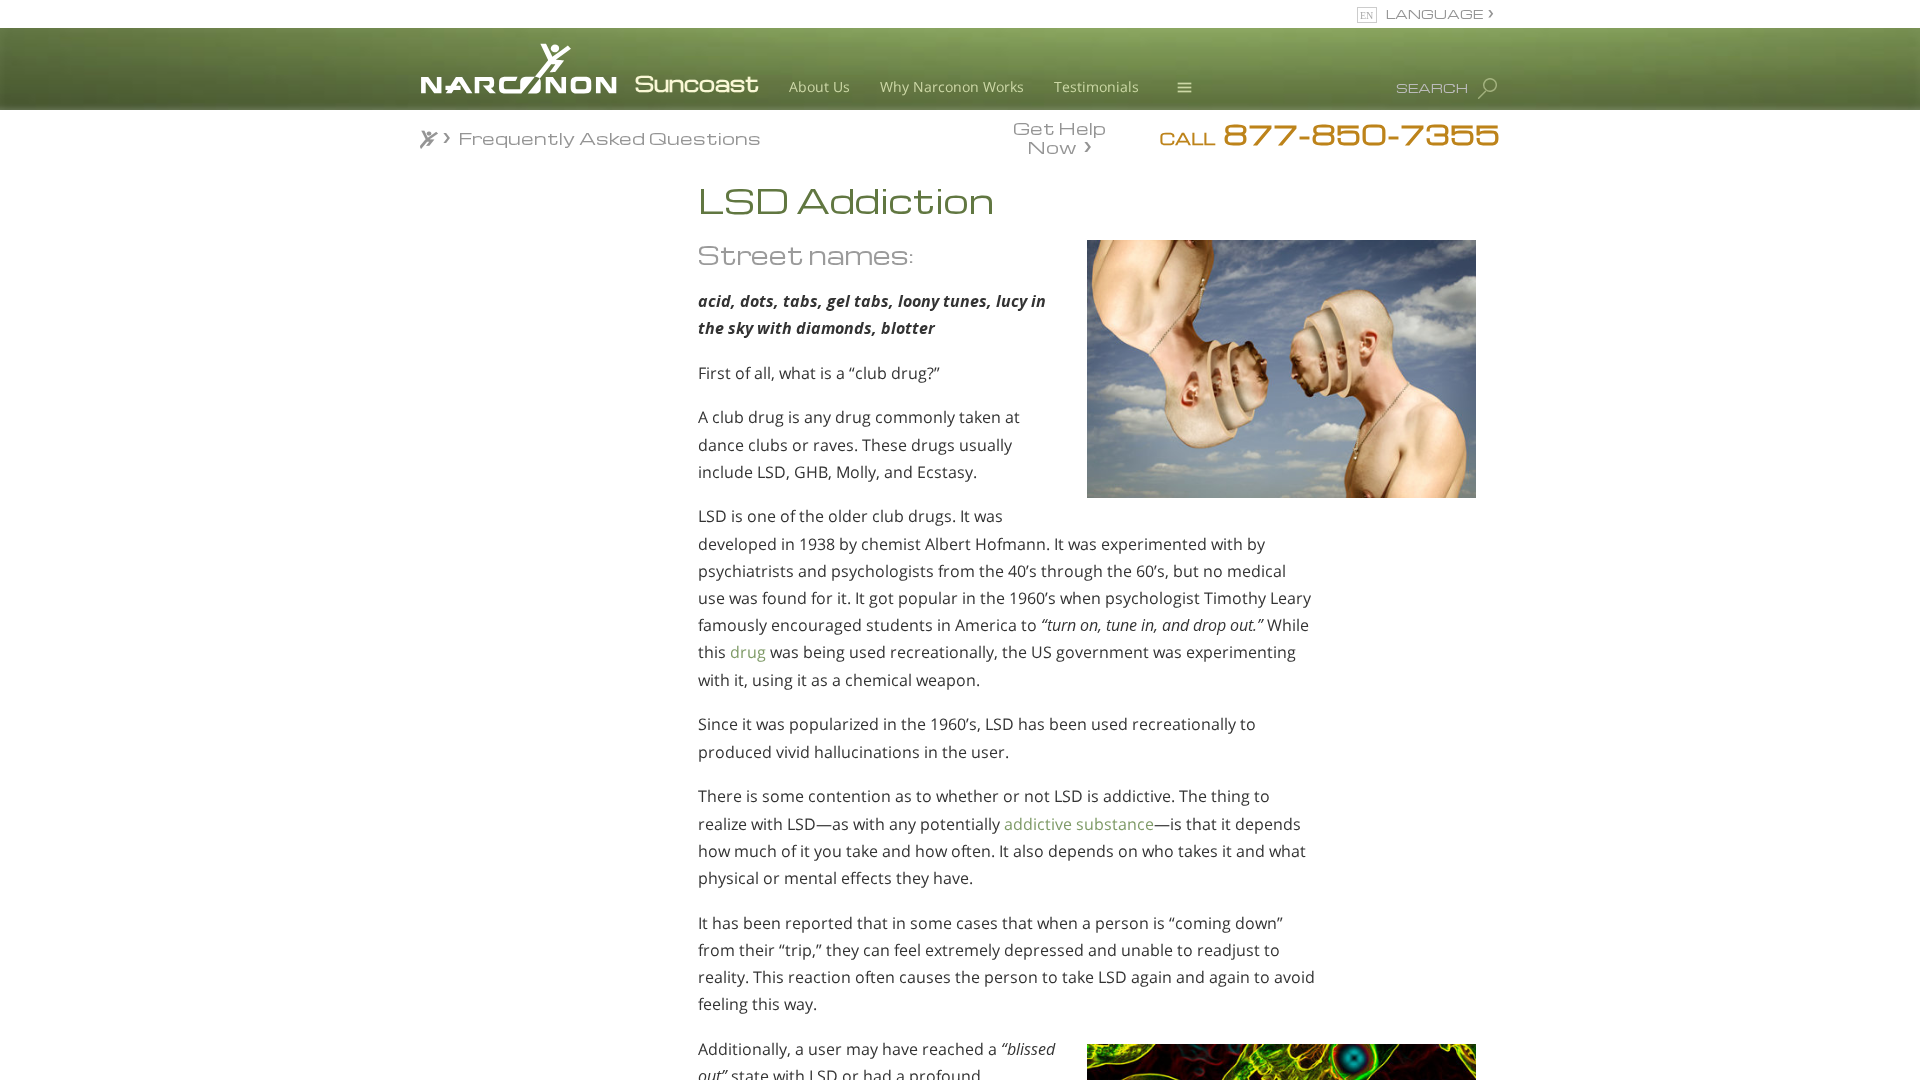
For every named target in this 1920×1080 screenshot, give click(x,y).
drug (748, 652)
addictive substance (1079, 824)
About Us (819, 86)
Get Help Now (1059, 136)
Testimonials (1096, 86)
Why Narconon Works (952, 86)
